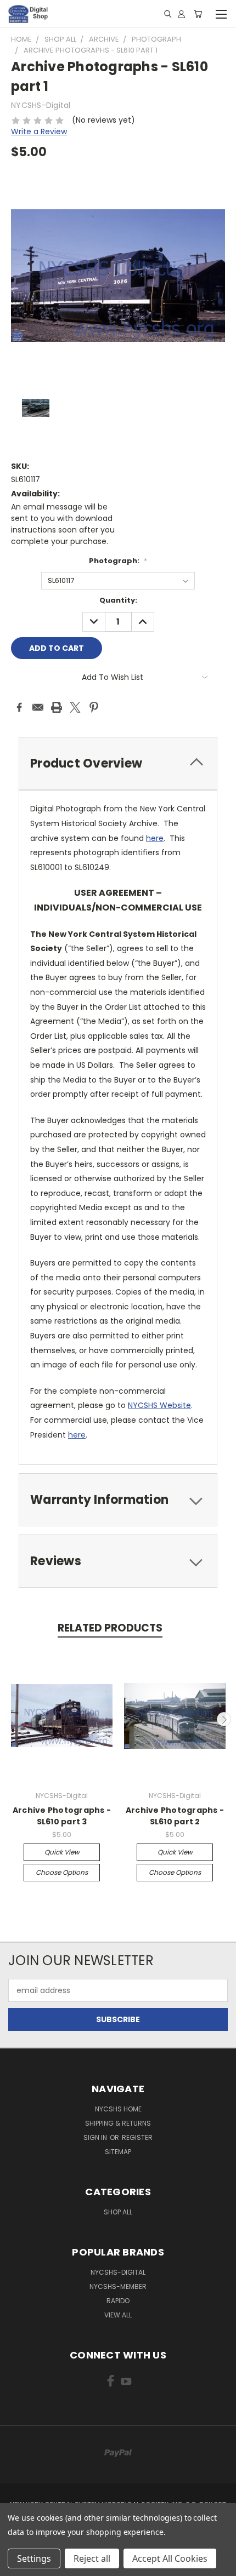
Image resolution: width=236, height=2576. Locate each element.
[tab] (118, 763)
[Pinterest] (94, 707)
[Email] (38, 707)
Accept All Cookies (170, 2558)
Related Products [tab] (110, 1628)
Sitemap (118, 2152)
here (155, 838)
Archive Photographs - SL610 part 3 (62, 1816)
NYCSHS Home (118, 2109)
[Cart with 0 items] (198, 14)
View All (118, 2315)
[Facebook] (19, 707)
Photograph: (118, 561)
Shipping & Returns (118, 2123)
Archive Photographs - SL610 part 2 (175, 1816)
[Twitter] (75, 707)
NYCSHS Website (159, 1405)
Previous (13, 1719)
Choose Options (62, 1872)
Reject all (92, 2558)
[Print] (57, 707)
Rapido (118, 2301)
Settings (34, 2558)
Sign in (96, 2137)
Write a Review (39, 131)
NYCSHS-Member (118, 2286)
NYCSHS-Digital (118, 2272)
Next (224, 1719)
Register (137, 2137)
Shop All (118, 2212)
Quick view (62, 1852)
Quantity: (118, 600)
